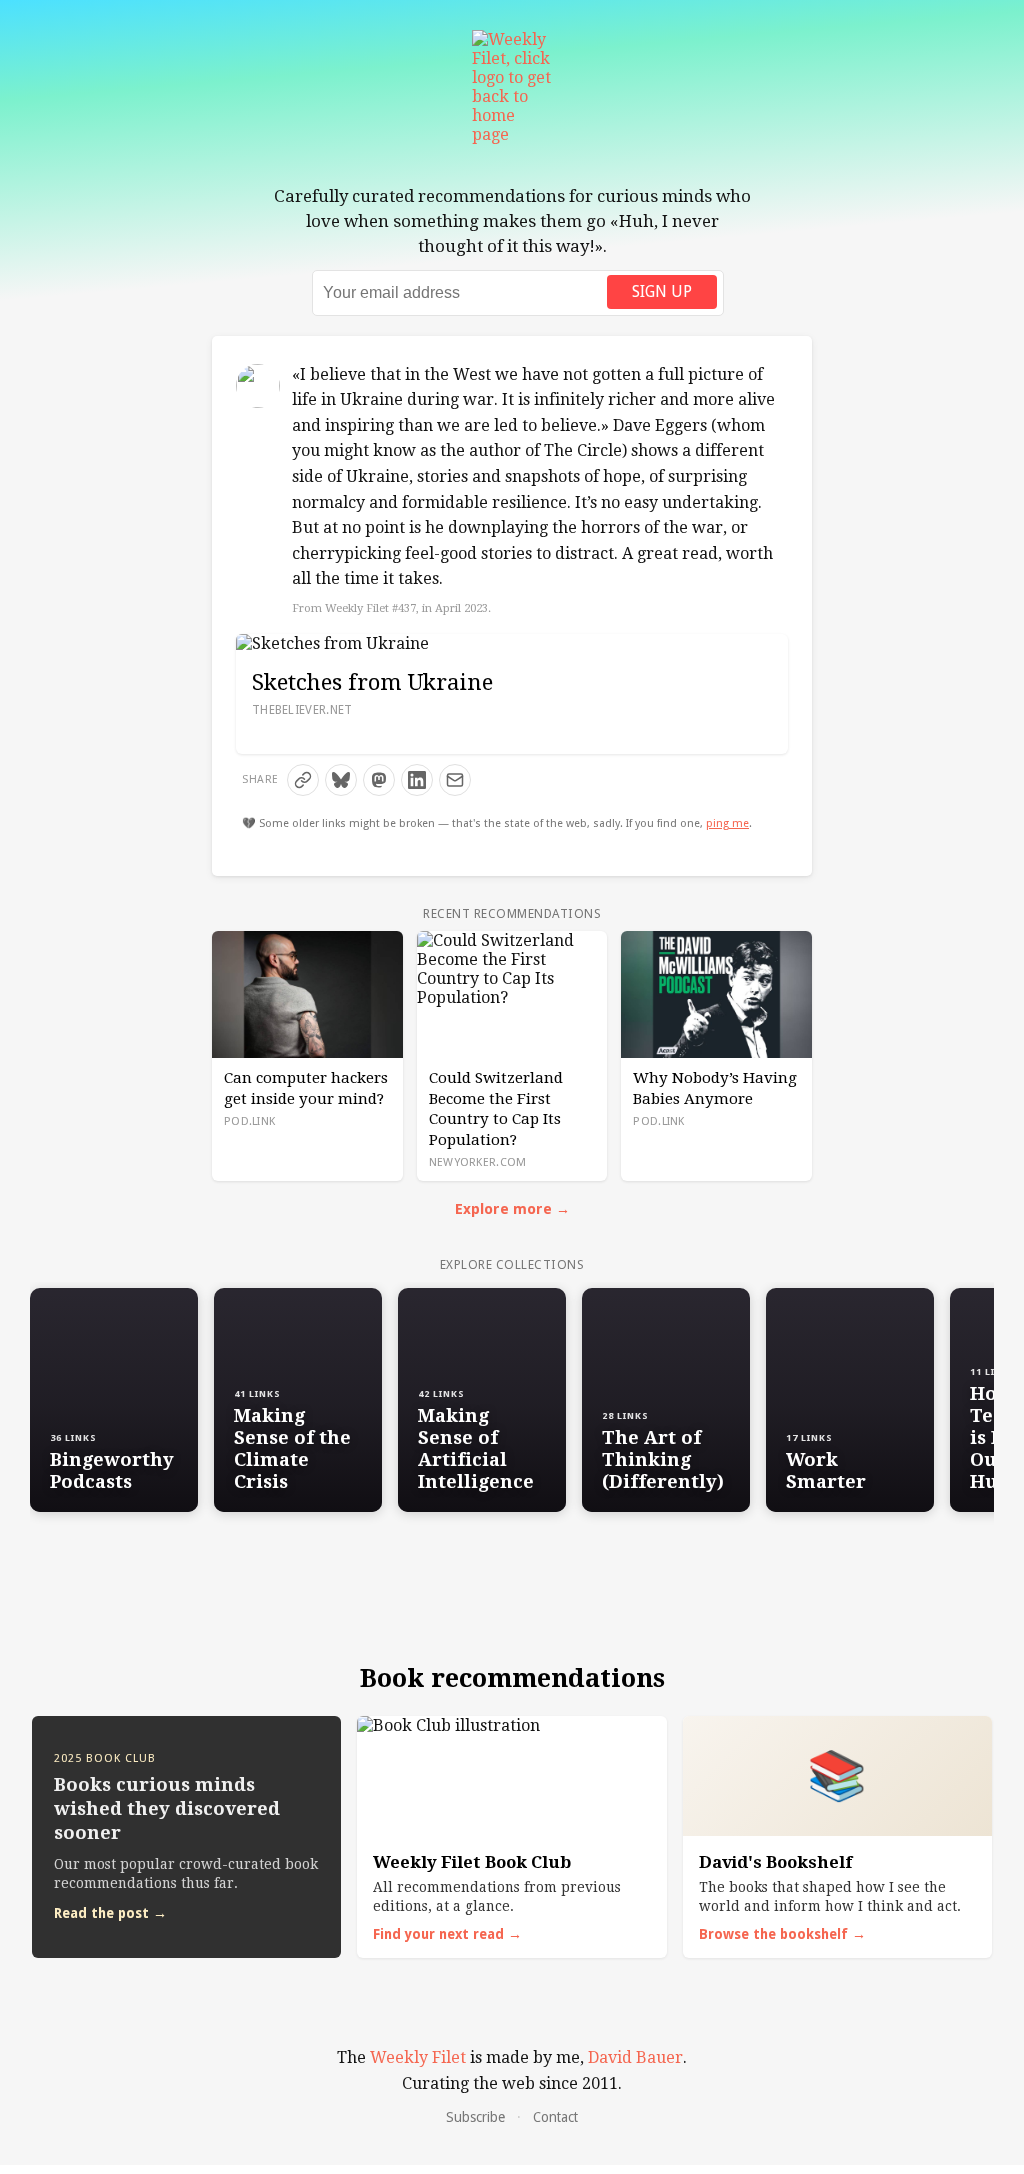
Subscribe (475, 2117)
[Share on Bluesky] (341, 780)
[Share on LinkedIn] (417, 780)
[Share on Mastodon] (379, 780)
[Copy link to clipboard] (303, 780)
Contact (555, 2117)
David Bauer (635, 2057)
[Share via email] (455, 780)
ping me (727, 823)
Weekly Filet (418, 2057)
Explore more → (512, 1209)
